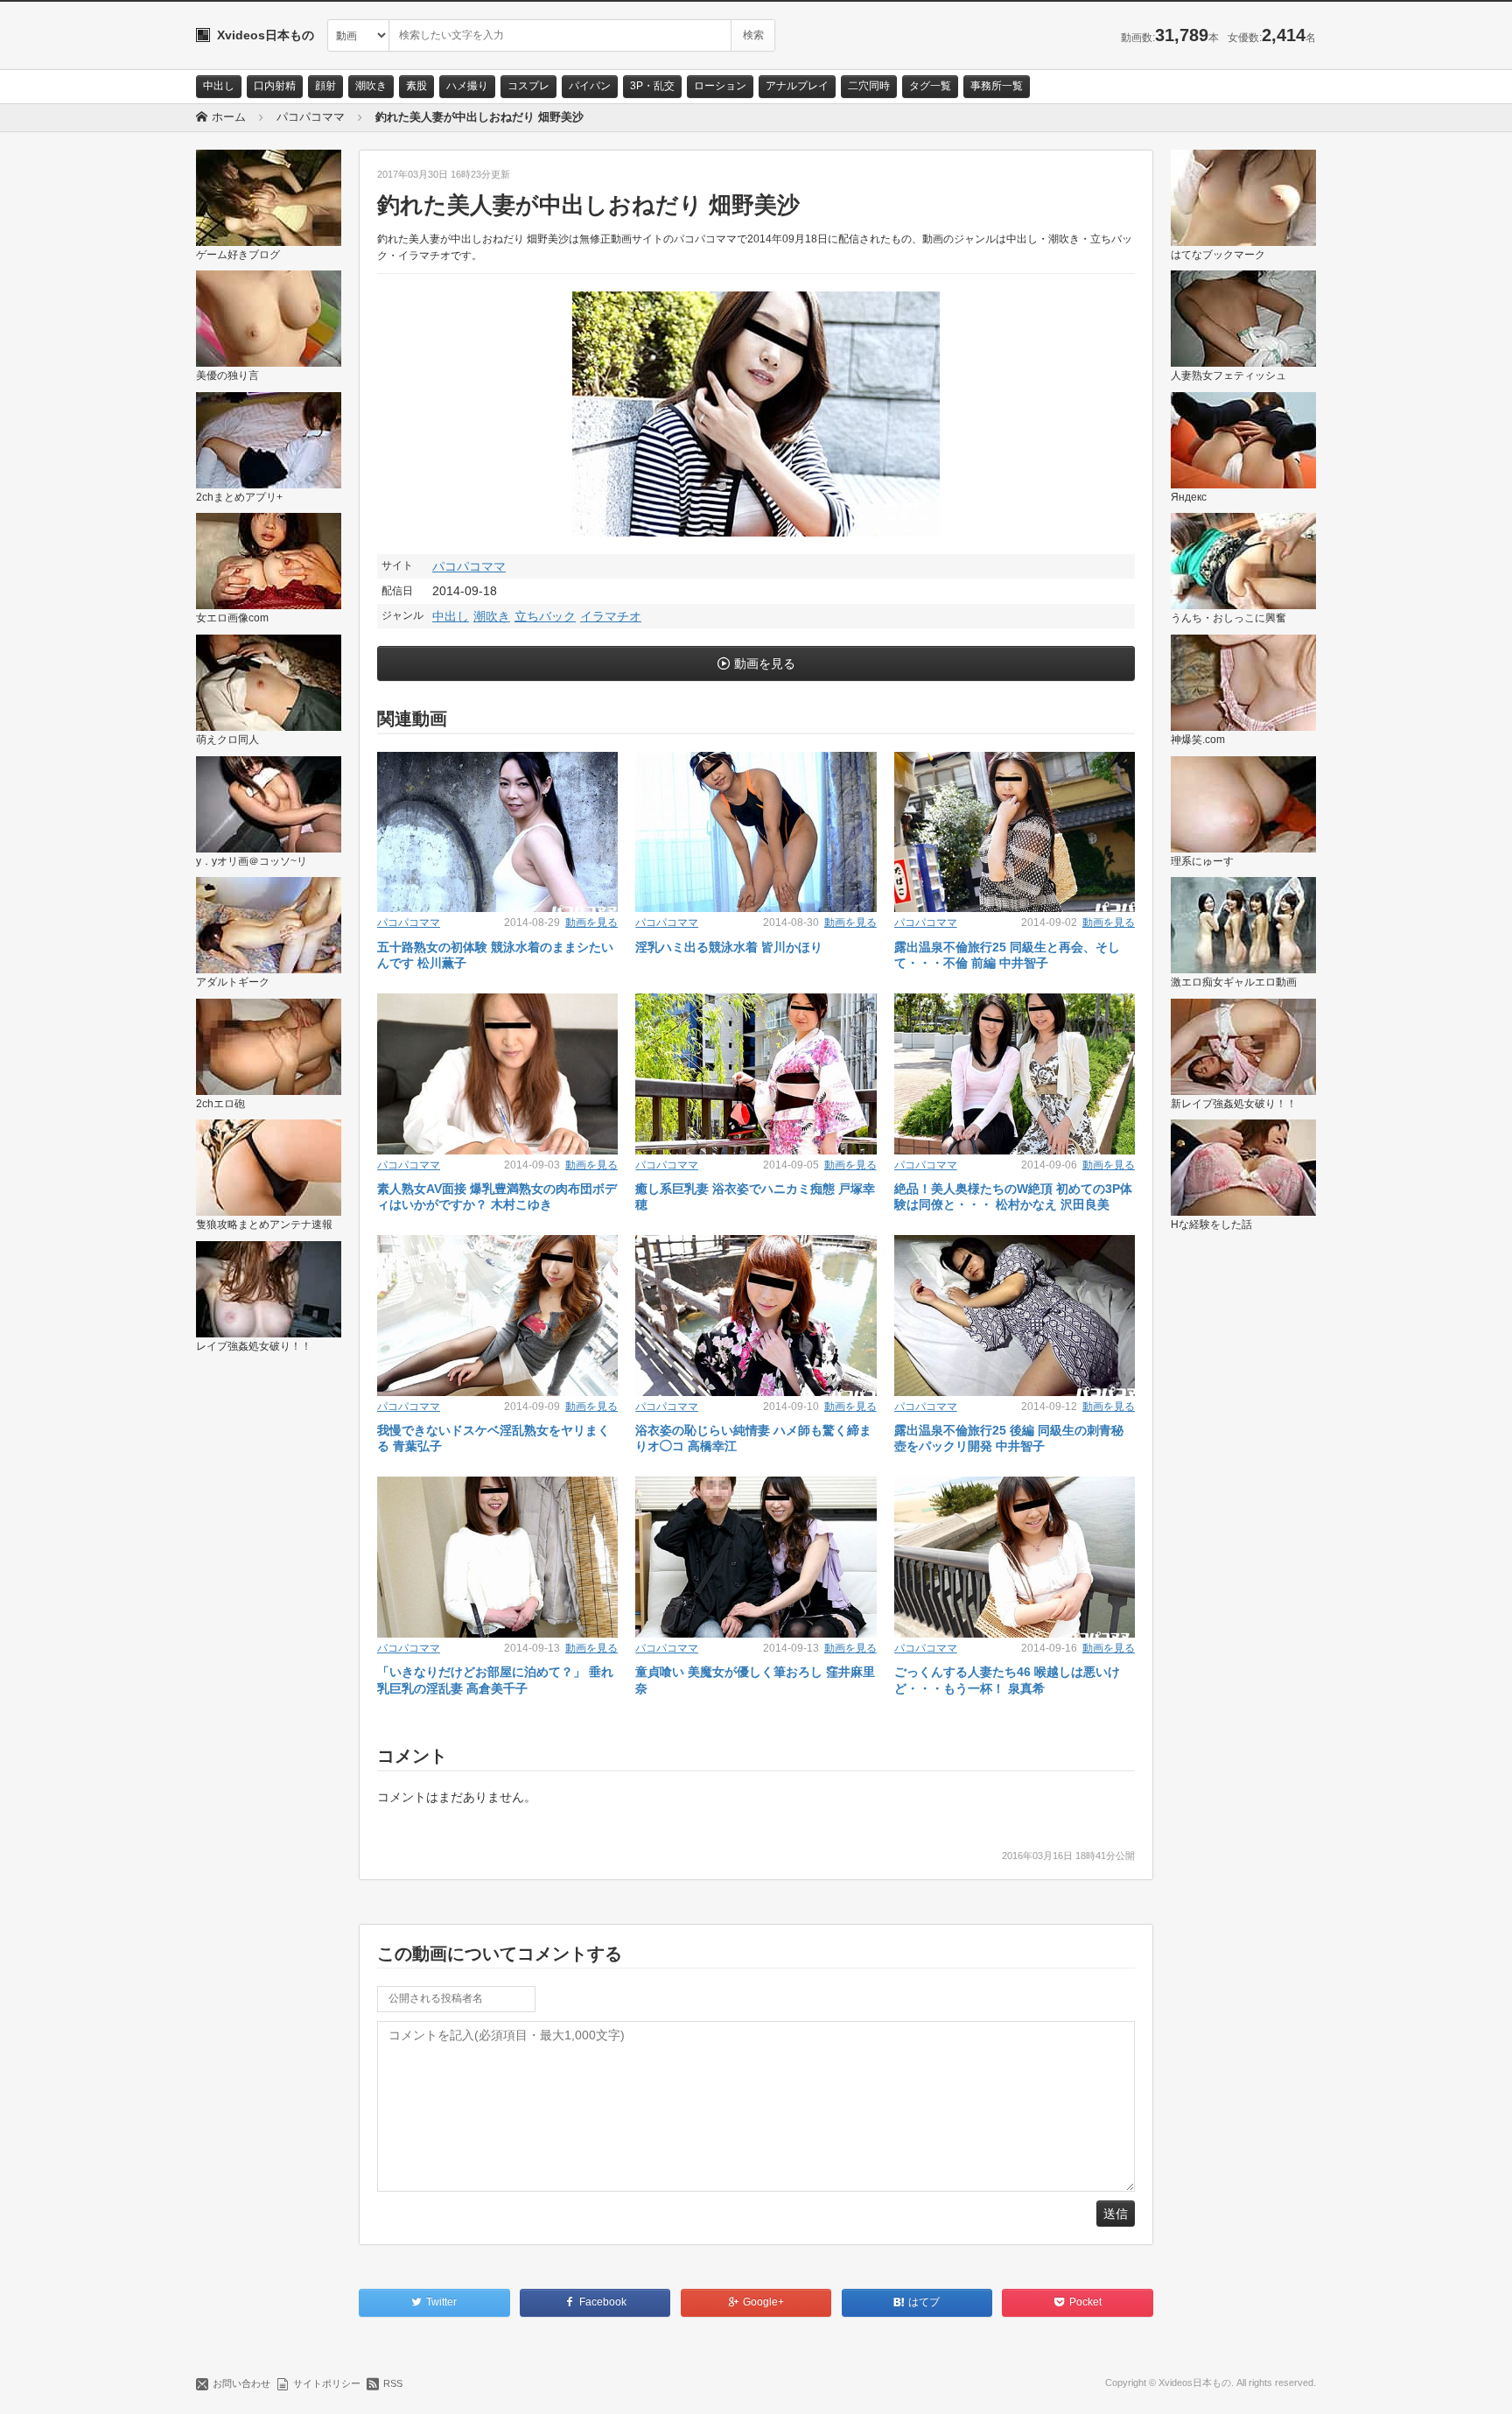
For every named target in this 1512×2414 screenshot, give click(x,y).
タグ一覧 (930, 86)
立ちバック (545, 616)
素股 (416, 86)
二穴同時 (869, 86)
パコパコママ (469, 566)
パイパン (590, 86)
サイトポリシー (327, 2383)
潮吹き (371, 86)
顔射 (325, 86)
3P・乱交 (652, 86)
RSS (393, 2383)
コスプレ (528, 86)
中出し (219, 86)
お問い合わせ (241, 2383)
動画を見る (765, 663)
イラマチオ (611, 616)
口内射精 (275, 86)
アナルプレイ (797, 86)
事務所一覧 (997, 86)
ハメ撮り (467, 86)
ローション (720, 86)
